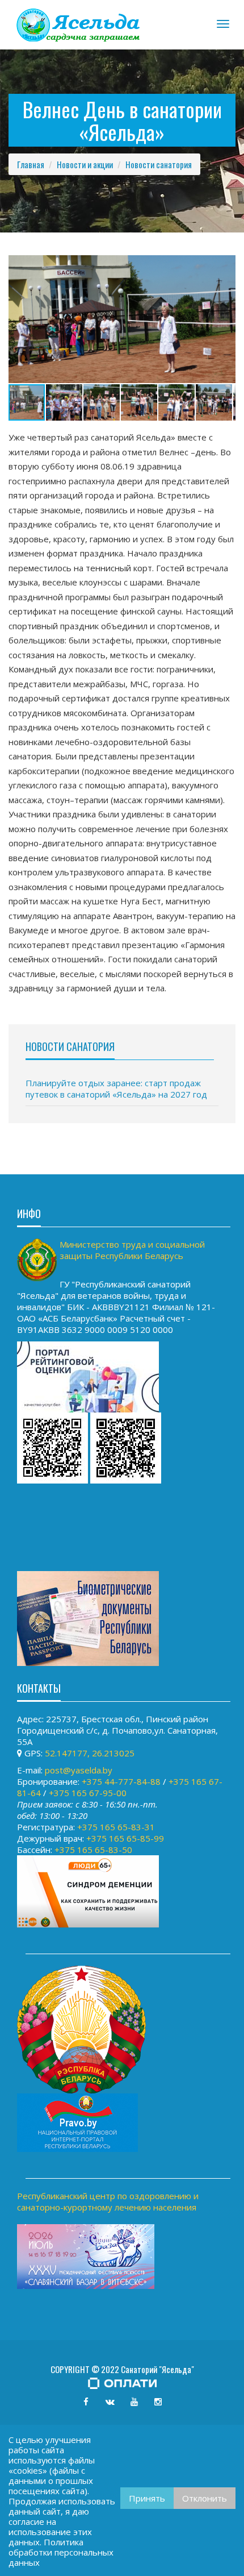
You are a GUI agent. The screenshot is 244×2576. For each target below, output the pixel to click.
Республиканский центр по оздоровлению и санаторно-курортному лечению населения (108, 2201)
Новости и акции (85, 164)
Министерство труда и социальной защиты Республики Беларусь (132, 1250)
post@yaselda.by (79, 1770)
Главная (31, 164)
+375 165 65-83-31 (116, 1827)
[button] (225, 265)
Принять (147, 2498)
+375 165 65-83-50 (93, 1850)
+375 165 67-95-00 (88, 1793)
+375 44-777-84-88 (121, 1781)
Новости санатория (159, 164)
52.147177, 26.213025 (90, 1753)
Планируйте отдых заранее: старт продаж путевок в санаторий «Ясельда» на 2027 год (116, 1088)
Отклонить (205, 2498)
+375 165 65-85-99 (125, 1838)
